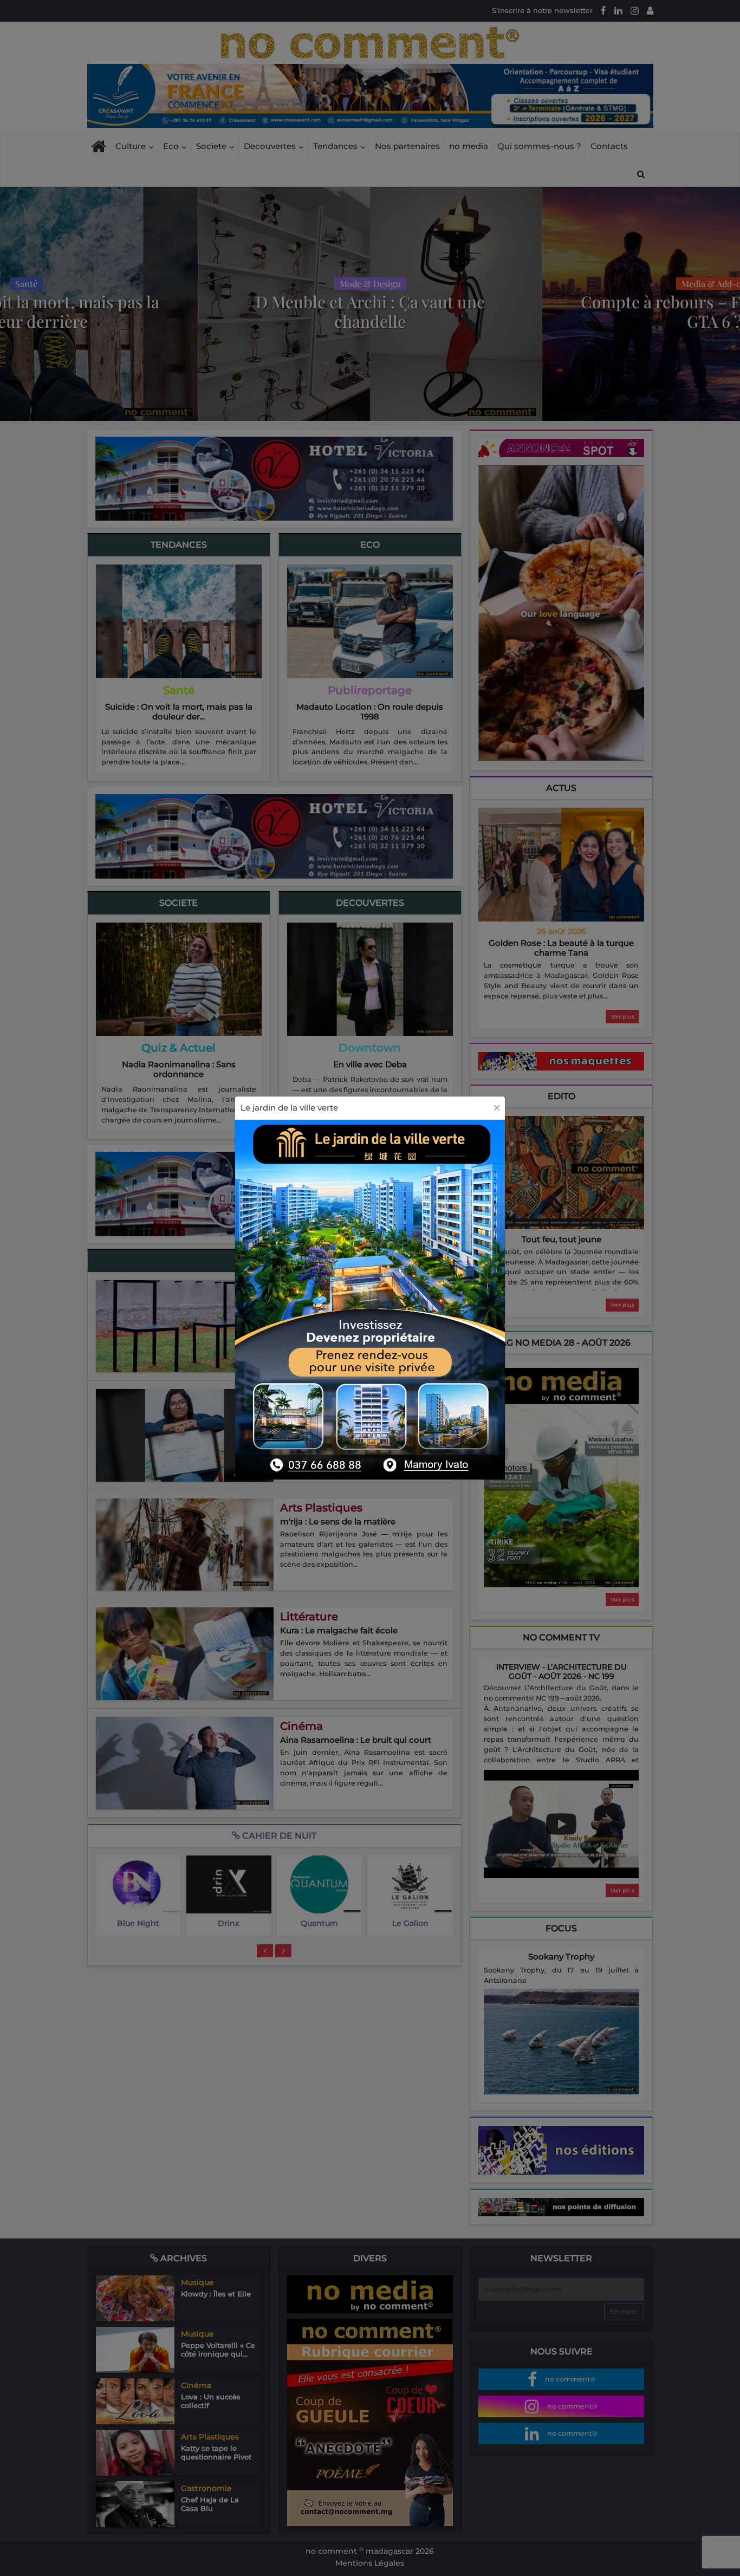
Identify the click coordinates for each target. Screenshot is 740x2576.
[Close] (497, 1108)
